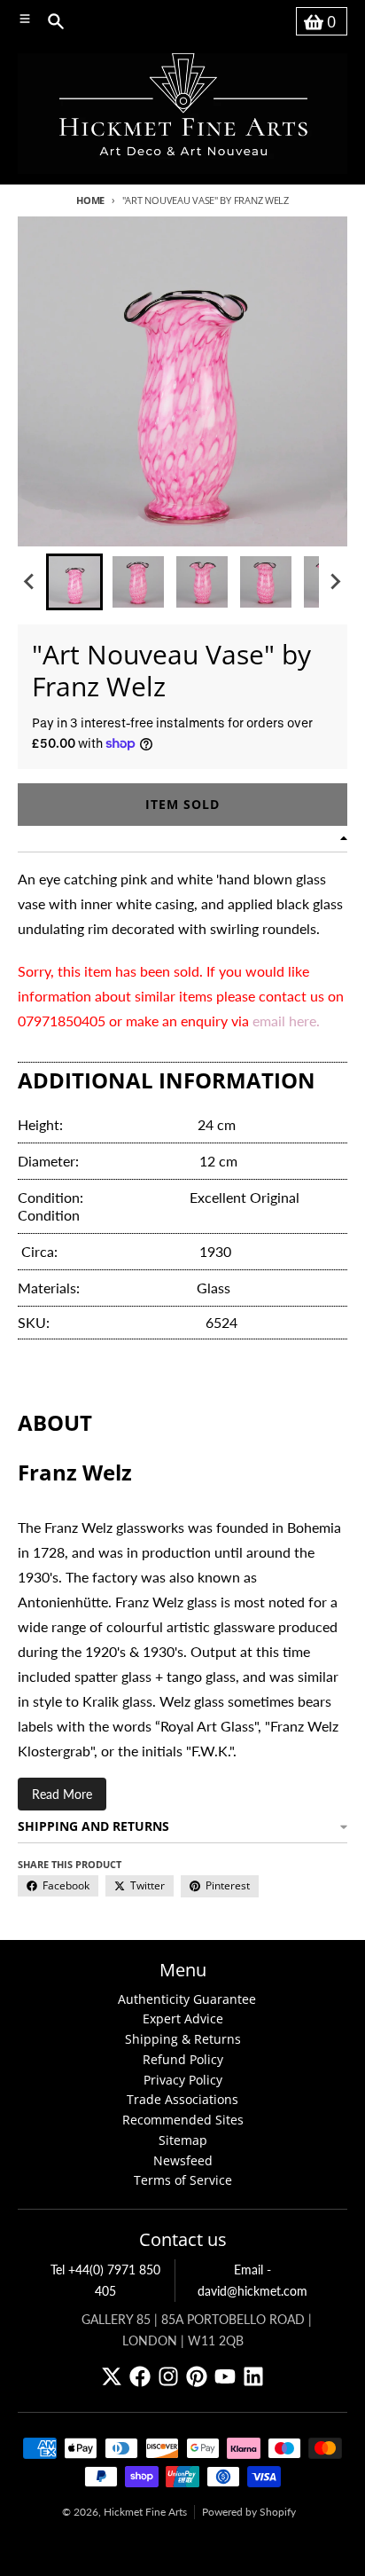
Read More (62, 1794)
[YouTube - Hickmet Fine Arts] (225, 2376)
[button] (74, 582)
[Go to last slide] (30, 582)
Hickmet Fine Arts (145, 2512)
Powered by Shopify (249, 2512)
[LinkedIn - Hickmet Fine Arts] (253, 2376)
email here (284, 1021)
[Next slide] (335, 582)
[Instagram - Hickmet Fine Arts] (168, 2376)
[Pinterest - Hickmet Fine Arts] (197, 2376)
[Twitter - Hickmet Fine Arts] (112, 2376)
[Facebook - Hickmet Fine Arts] (140, 2376)
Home (90, 200)
